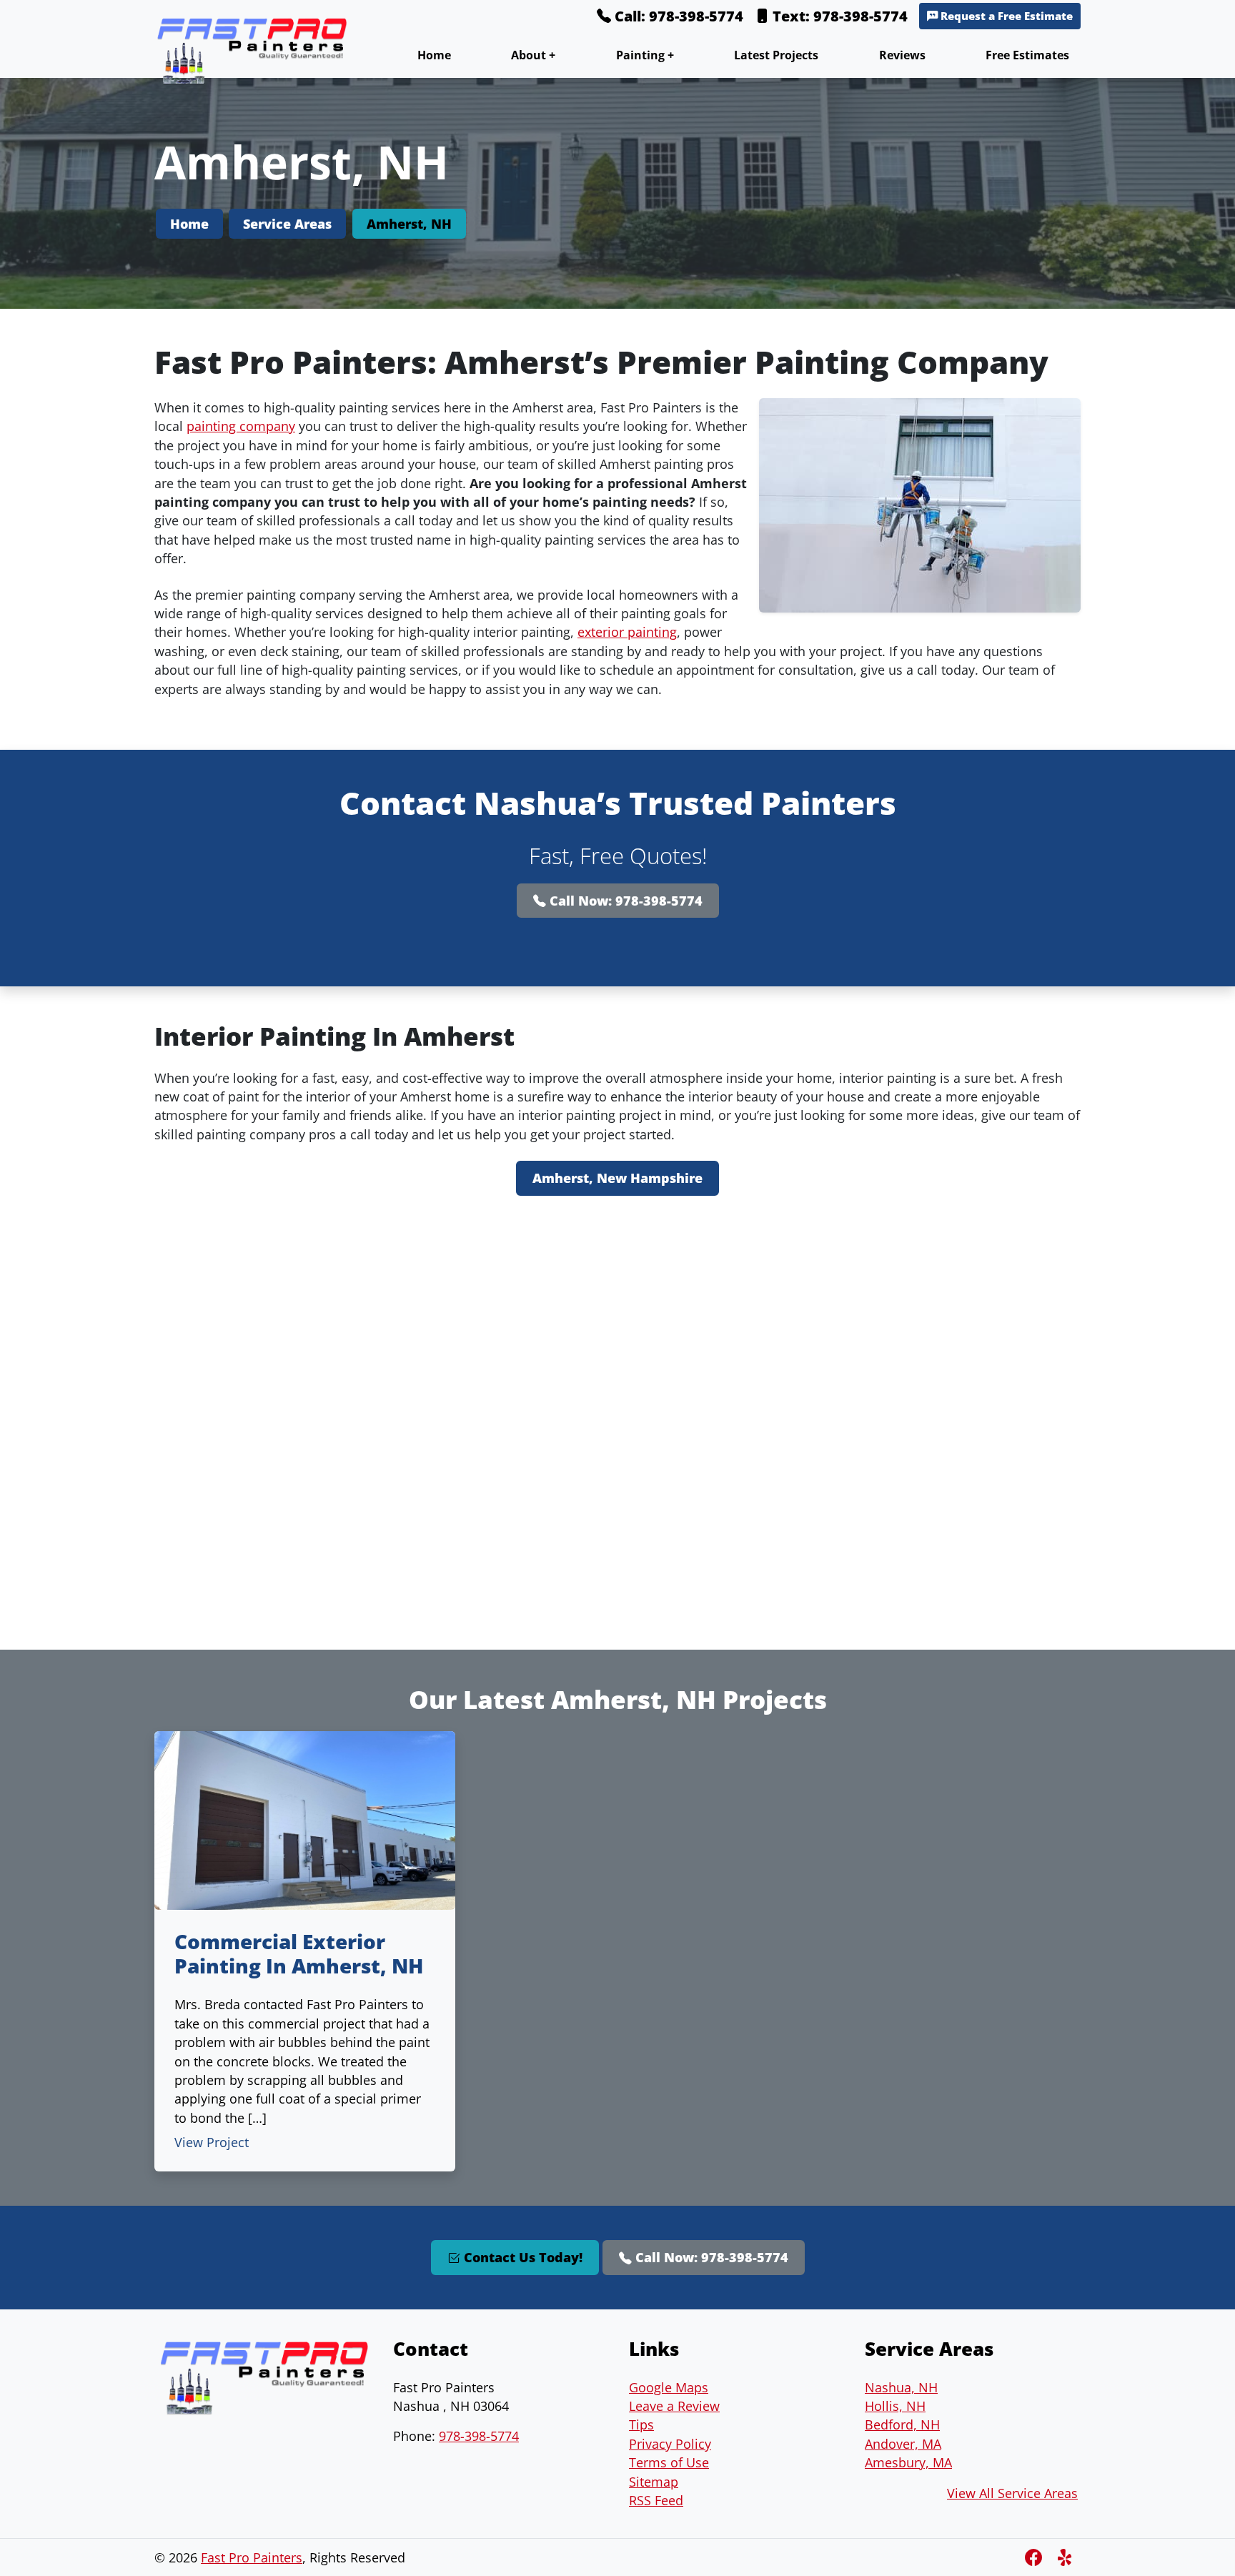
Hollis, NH (895, 2406)
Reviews (902, 55)
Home (434, 55)
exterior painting (627, 632)
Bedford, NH (902, 2424)
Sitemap (654, 2482)
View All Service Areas (1012, 2493)
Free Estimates (1027, 55)
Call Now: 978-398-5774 (624, 901)
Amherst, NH (409, 224)
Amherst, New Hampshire (617, 1178)
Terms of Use (669, 2462)
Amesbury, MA (908, 2462)
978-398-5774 (479, 2436)
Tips (641, 2424)
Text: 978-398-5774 (838, 16)
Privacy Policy (670, 2444)
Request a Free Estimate (1005, 16)
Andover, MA (903, 2444)
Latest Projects (776, 55)
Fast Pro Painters (252, 2557)
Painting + (645, 55)
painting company (241, 426)
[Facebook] (1036, 2557)
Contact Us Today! (521, 2257)
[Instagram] (1066, 2557)
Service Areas (287, 224)
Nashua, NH (901, 2387)
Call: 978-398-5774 (677, 16)
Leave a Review (674, 2406)
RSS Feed (656, 2500)
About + (533, 55)
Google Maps (669, 2387)
